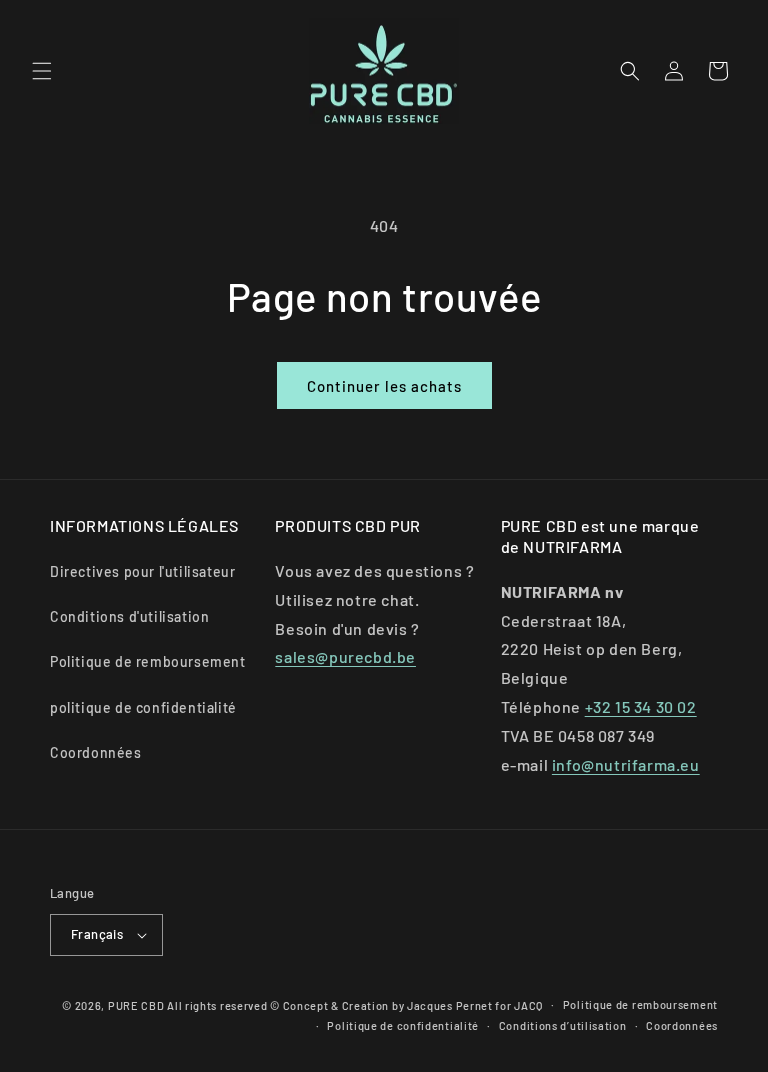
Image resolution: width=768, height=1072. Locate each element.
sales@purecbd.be (345, 656)
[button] (42, 71)
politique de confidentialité (143, 707)
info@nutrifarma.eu (626, 764)
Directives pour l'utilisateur (142, 571)
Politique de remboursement (148, 661)
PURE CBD (136, 1005)
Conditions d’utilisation (563, 1025)
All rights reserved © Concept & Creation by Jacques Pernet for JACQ (355, 1005)
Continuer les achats (384, 386)
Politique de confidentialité (403, 1025)
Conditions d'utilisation (129, 616)
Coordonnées (96, 752)
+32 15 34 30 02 (641, 706)
